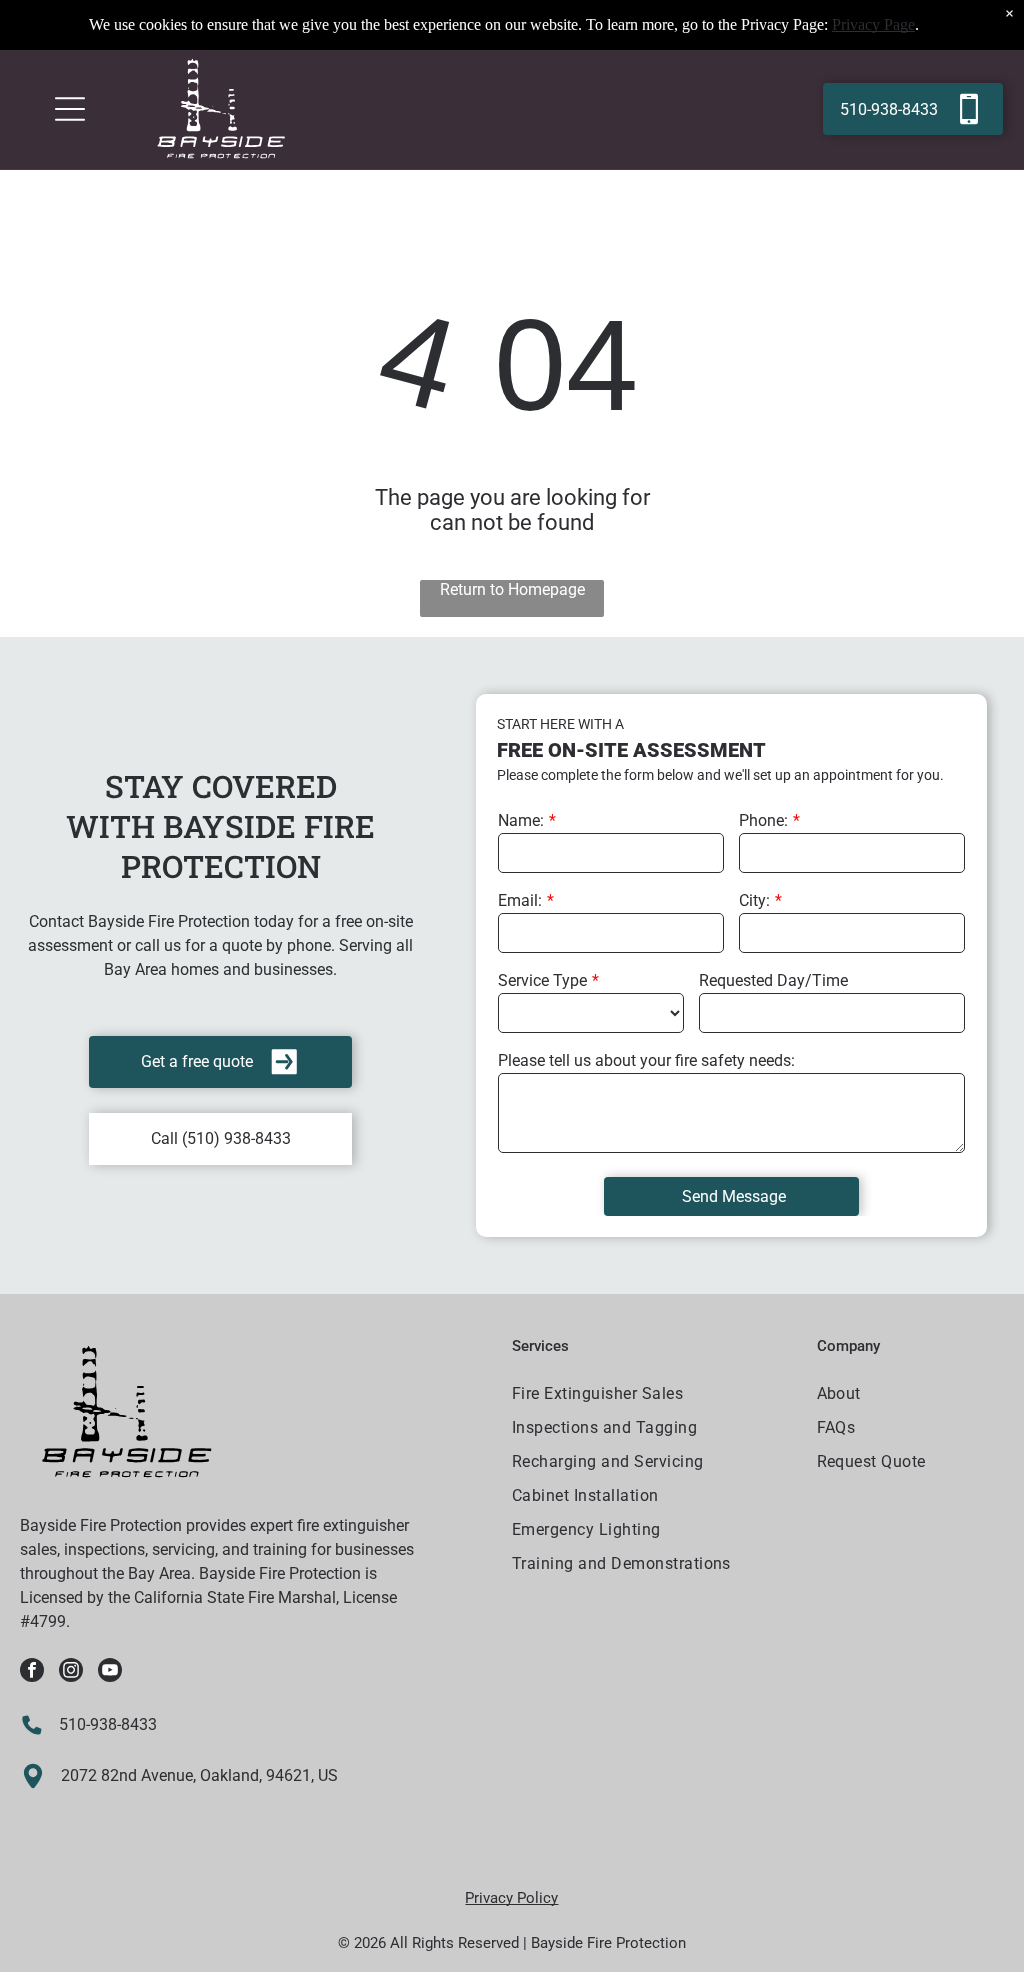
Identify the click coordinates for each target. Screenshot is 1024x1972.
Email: (520, 900)
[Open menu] (70, 109)
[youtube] (110, 1672)
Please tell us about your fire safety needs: (646, 1060)
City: (754, 900)
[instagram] (71, 1672)
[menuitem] (652, 1396)
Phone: (763, 820)
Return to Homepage (512, 589)
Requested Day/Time (773, 980)
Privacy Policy (511, 1898)
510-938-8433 (108, 1724)
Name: (521, 820)
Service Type (542, 980)
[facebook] (32, 1672)
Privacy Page (873, 24)
